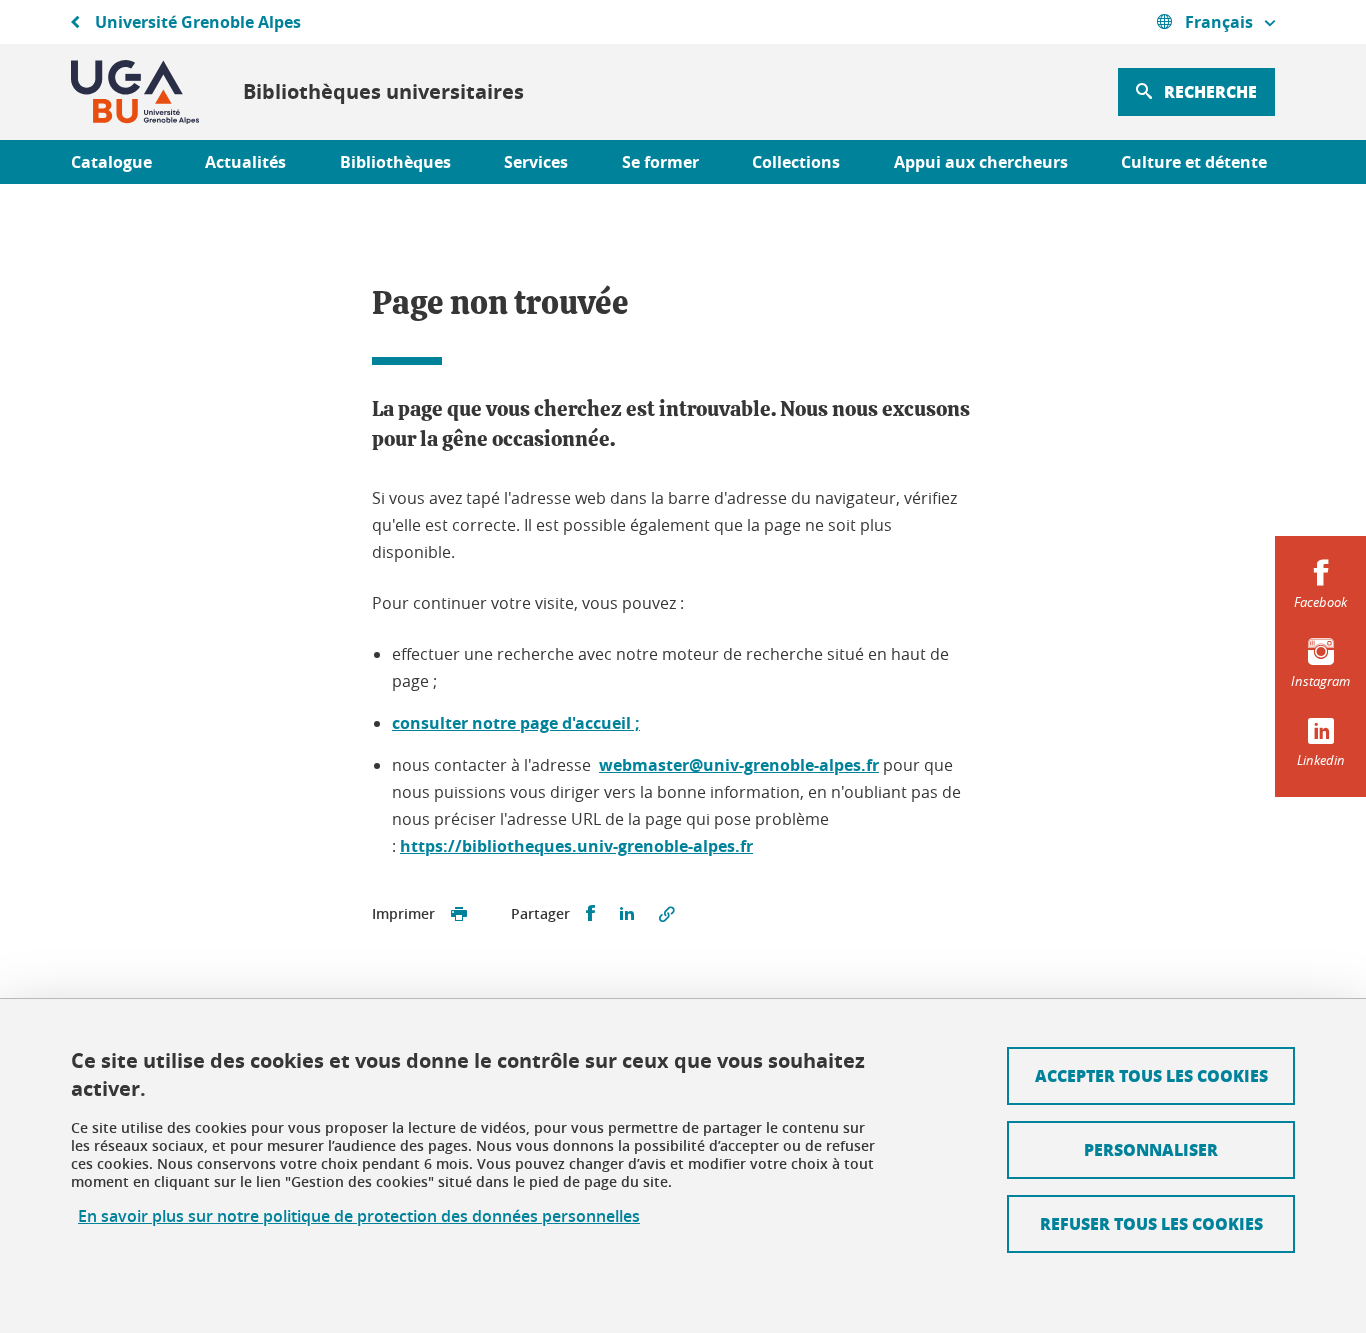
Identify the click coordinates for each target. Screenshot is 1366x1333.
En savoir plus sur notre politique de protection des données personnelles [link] (359, 1216)
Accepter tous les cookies (1151, 1075)
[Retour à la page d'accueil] (135, 92)
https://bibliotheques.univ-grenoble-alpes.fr (576, 846)
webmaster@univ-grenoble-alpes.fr (739, 765)
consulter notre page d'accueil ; (516, 723)
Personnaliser (1151, 1149)
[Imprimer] (459, 914)
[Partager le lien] (667, 914)
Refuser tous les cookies (1151, 1223)
